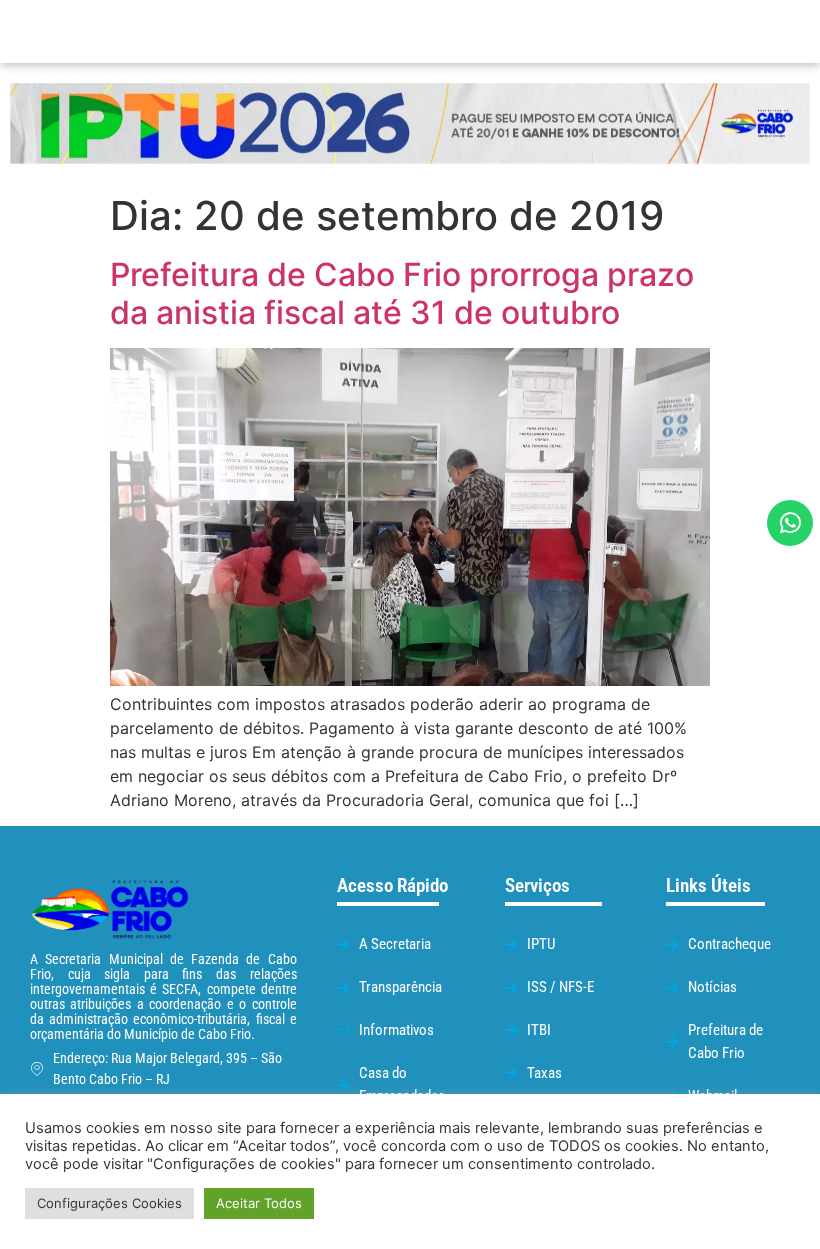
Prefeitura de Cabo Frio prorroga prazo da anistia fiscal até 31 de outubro (402, 293)
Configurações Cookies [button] (109, 1203)
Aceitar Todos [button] (259, 1203)
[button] (515, 31)
